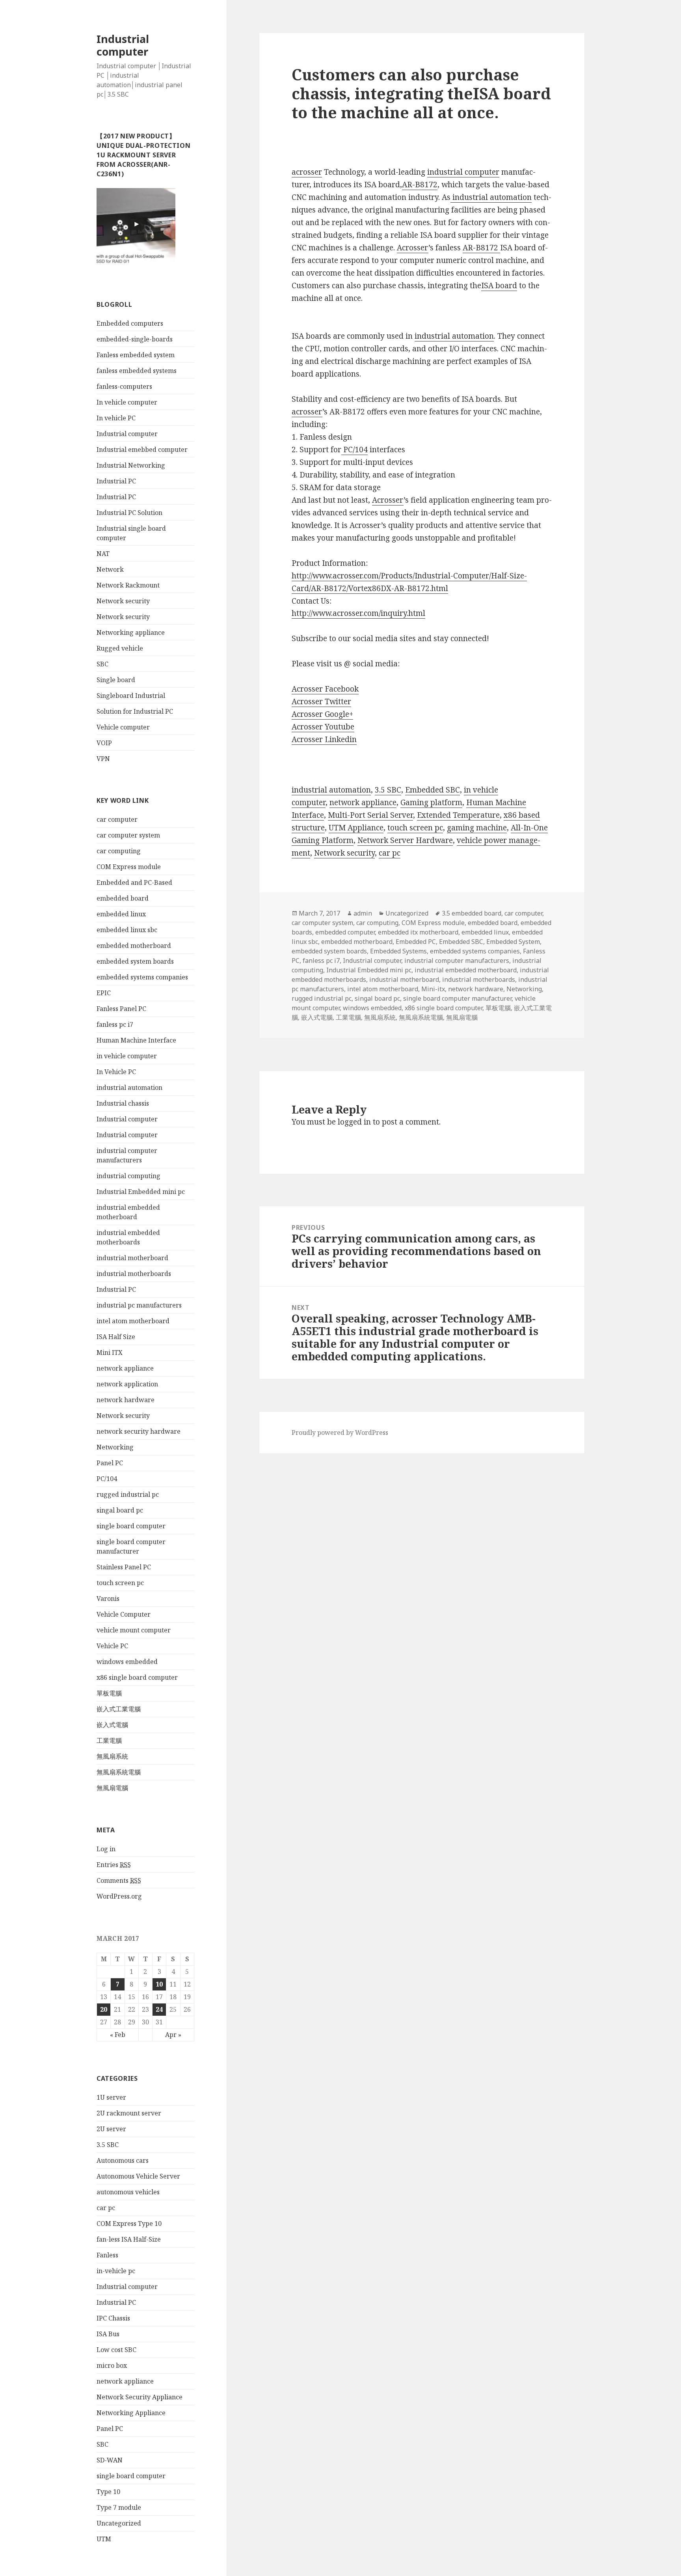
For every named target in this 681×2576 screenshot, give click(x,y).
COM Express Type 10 (129, 2223)
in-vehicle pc (116, 2271)
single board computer (131, 1526)
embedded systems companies (142, 977)
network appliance (125, 1368)
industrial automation (129, 1087)
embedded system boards (135, 961)
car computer (117, 819)
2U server (111, 2129)
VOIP (104, 743)
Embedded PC (416, 942)
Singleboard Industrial (131, 696)
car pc (106, 2208)
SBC (102, 664)
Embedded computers (130, 323)
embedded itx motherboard (418, 932)
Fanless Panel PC (121, 1009)
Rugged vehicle (120, 648)
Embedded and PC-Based (134, 882)
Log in (106, 1849)
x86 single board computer (137, 1677)
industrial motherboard (132, 1258)
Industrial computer (123, 45)
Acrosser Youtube (323, 727)
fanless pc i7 (115, 1024)
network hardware (126, 1400)
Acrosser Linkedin (324, 739)
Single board (116, 680)
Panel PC (110, 1463)
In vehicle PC (116, 418)
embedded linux (121, 914)
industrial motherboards (134, 1274)
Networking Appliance (131, 2413)
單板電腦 (109, 1693)
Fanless (107, 2255)
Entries (114, 1865)
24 (159, 2009)
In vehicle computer (127, 402)
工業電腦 (109, 1740)
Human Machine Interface (136, 1040)
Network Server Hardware (405, 840)
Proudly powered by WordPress (340, 1433)
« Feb (118, 2035)
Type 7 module (119, 2507)
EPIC (104, 993)
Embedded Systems (398, 951)
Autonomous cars (123, 2160)
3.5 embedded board (472, 913)
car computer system (128, 835)
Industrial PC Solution (129, 513)
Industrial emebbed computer (142, 450)
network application (127, 1384)
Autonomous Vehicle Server (138, 2176)
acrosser (307, 172)
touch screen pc (120, 1583)
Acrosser (413, 248)
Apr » (173, 2035)
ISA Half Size (116, 1337)
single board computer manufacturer (457, 998)
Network (110, 569)
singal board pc (120, 1510)
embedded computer (345, 932)
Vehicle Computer (124, 1614)
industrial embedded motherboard (466, 970)
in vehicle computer (127, 1056)
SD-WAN (110, 2460)
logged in (354, 1122)
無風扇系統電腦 (119, 1772)
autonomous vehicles (128, 2192)
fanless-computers (124, 386)
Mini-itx (433, 989)
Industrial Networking (131, 465)
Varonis (108, 1599)
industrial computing (128, 1176)
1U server (111, 2097)
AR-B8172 (420, 185)
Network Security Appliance (140, 2397)
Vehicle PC (112, 1646)
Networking (115, 1447)
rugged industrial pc (128, 1494)
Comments (119, 1880)
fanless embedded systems (137, 371)
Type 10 (108, 2492)
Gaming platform (431, 802)
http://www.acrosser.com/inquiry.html (358, 613)
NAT (103, 554)
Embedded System (513, 942)
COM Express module (129, 867)
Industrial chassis (123, 1103)
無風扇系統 (112, 1756)
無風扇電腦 (112, 1788)
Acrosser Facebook (325, 689)
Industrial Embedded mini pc (141, 1192)
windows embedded (127, 1662)
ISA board (499, 285)
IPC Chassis (113, 2318)
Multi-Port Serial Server (370, 815)
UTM (104, 2539)
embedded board (123, 898)
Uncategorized (119, 2523)
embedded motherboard (134, 946)
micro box (112, 2365)
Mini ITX (110, 1352)
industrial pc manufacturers (139, 1305)
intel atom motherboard (133, 1321)
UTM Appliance (356, 828)
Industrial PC (116, 481)
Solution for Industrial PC (135, 711)
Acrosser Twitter (321, 701)
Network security (123, 601)
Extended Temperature (458, 815)
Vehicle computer (123, 727)
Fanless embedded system (136, 355)
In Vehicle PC (116, 1072)
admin (363, 913)
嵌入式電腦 (112, 1725)
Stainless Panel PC (124, 1567)
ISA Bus (108, 2334)
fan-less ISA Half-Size (129, 2239)
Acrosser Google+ (322, 714)
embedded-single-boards (135, 339)
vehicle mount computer (134, 1630)
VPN (103, 759)
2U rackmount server (129, 2113)
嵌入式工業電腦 (119, 1709)
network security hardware (139, 1431)
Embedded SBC (433, 790)
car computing (119, 851)
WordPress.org (119, 1896)
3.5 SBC (108, 2145)
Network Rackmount (128, 585)
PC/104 (107, 1479)
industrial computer (463, 172)
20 (104, 2009)
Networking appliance (131, 632)
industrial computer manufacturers (457, 961)
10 (159, 1984)
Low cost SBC (116, 2350)
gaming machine (477, 828)
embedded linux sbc (127, 930)
